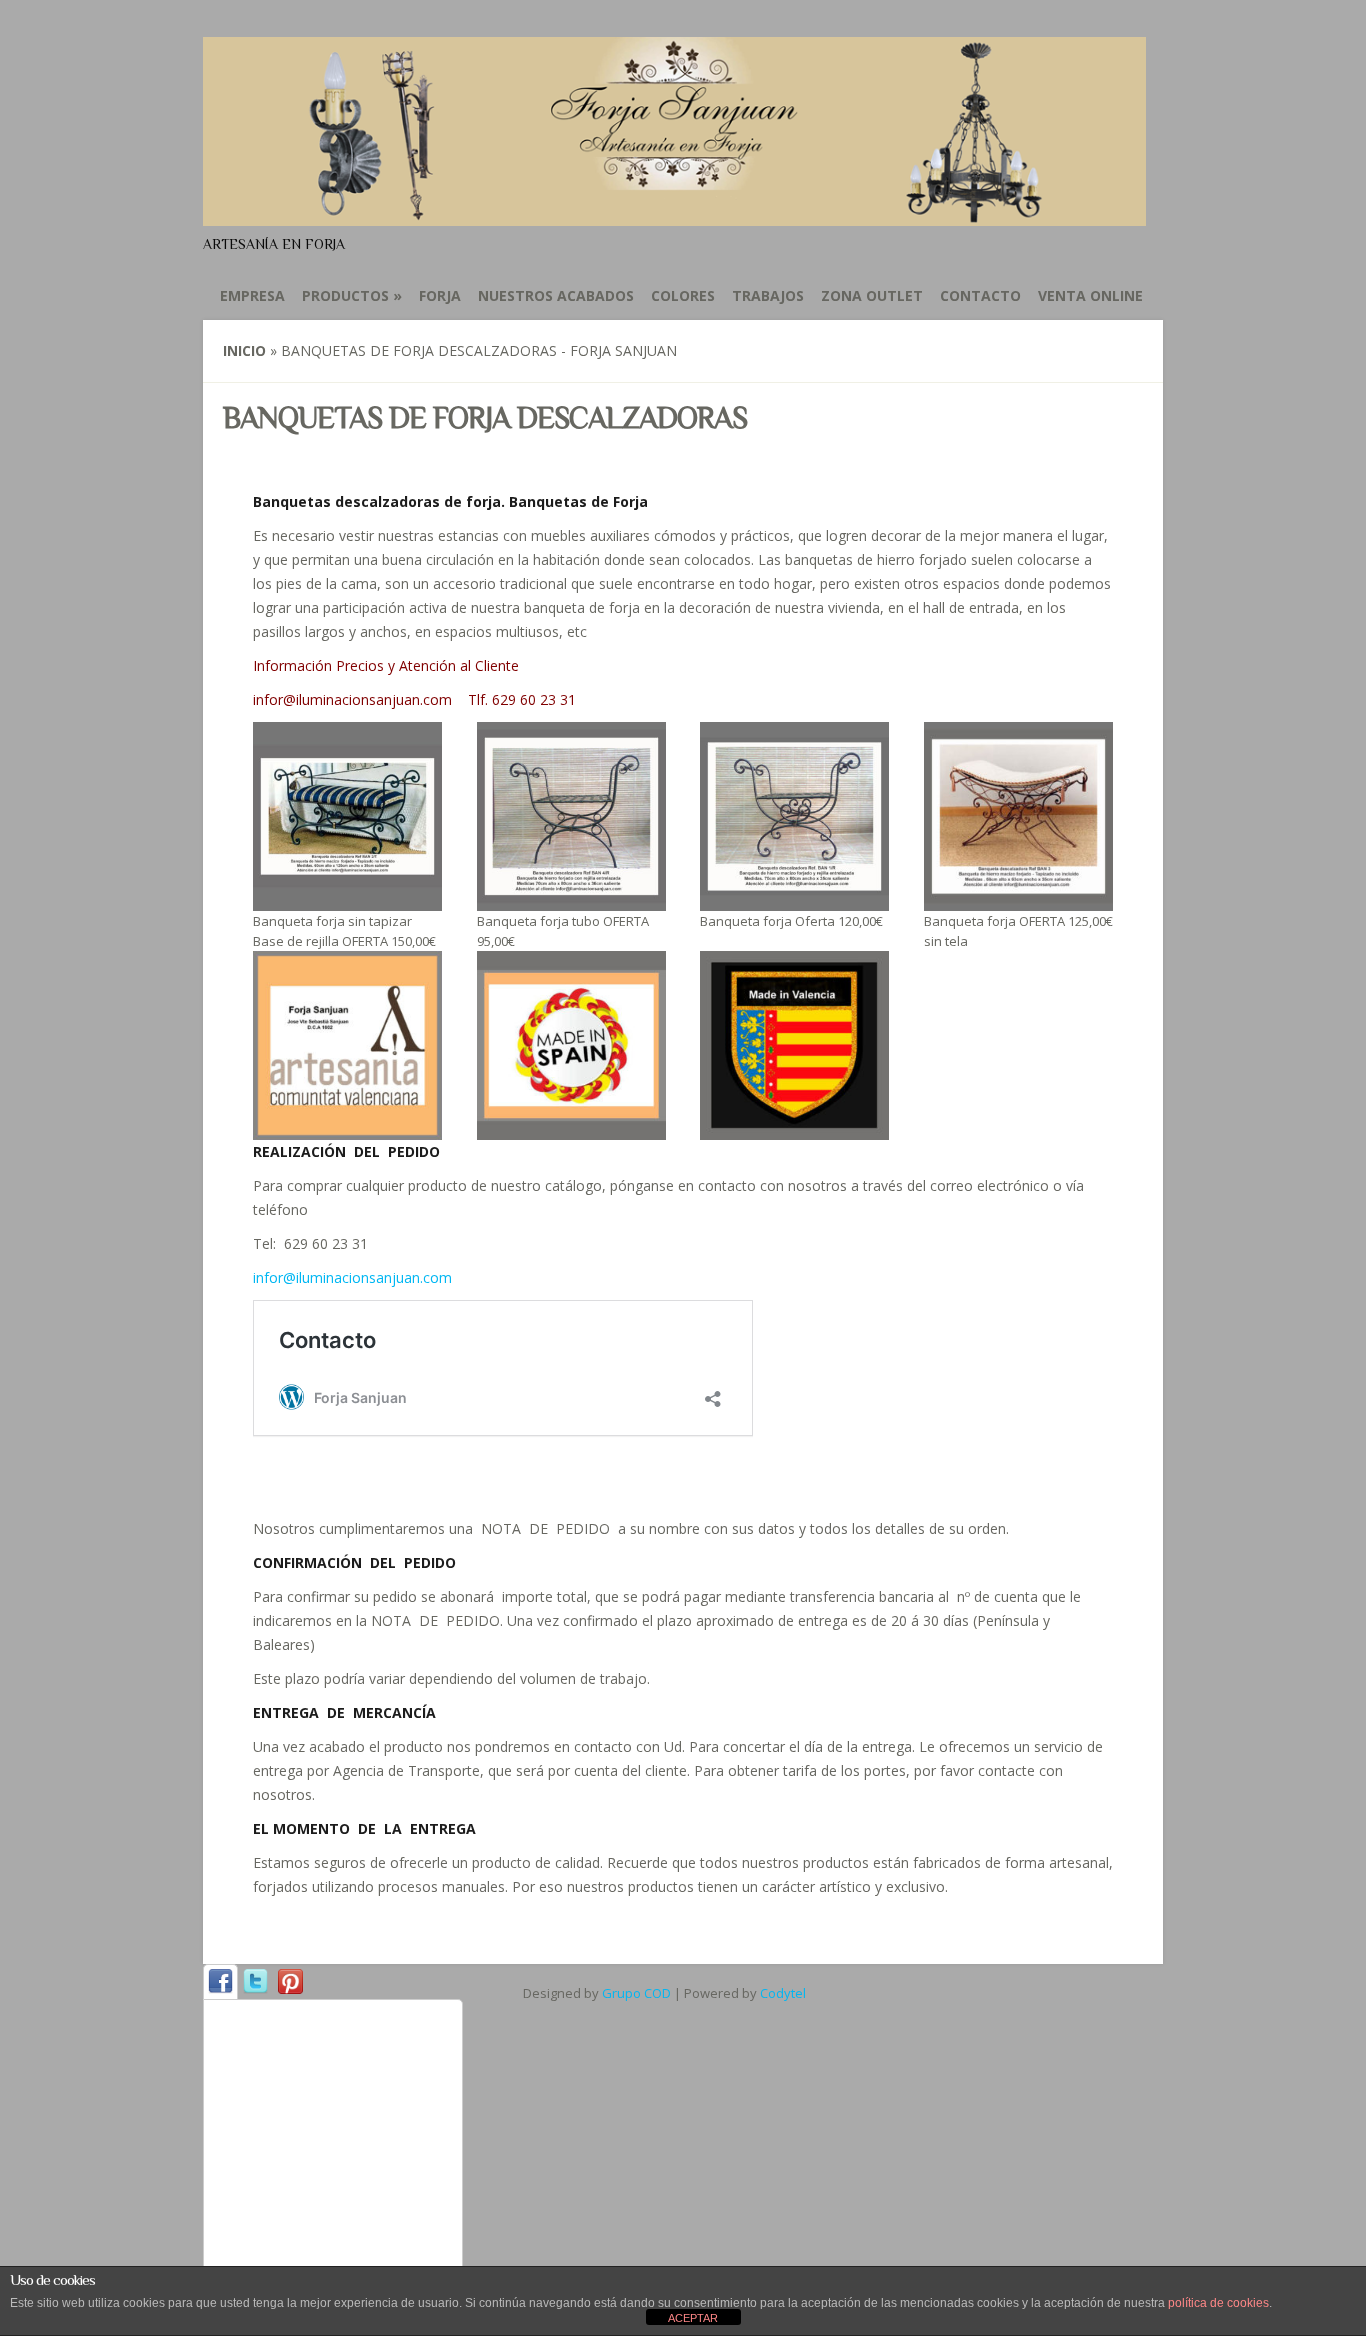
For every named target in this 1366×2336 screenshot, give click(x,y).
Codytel (783, 1993)
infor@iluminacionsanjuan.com (352, 1277)
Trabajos (768, 295)
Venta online (1090, 295)
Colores (683, 295)
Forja (440, 295)
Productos (352, 295)
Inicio (244, 350)
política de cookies (1218, 2303)
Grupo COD (636, 1993)
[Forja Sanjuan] (674, 214)
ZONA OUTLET (872, 295)
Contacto (980, 295)
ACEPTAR (693, 2318)
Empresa (252, 295)
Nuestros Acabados (556, 295)
